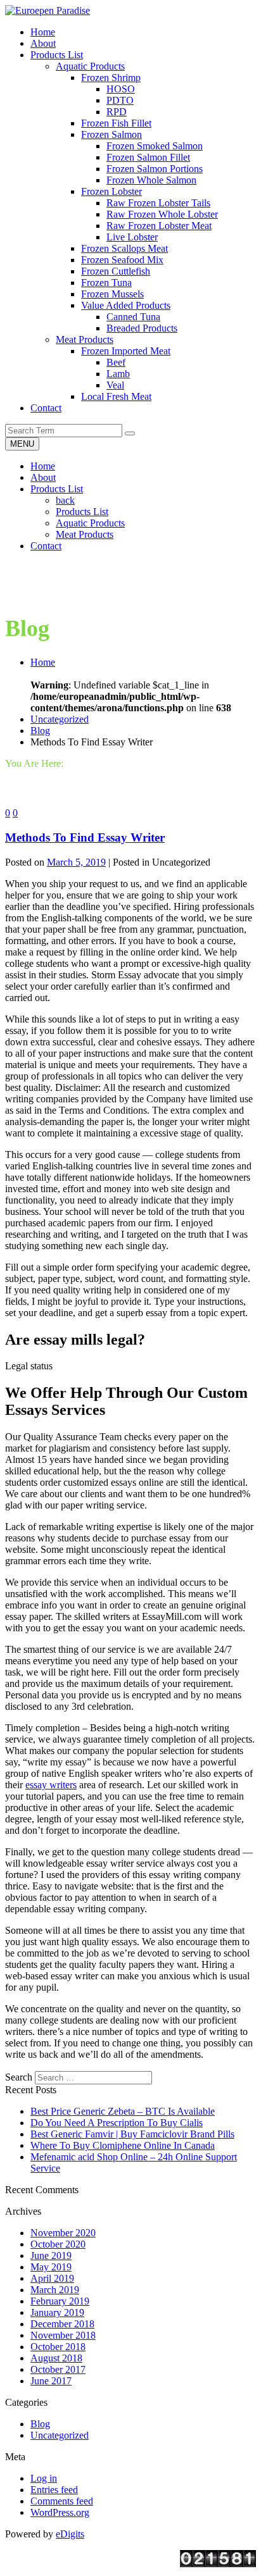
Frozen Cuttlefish (116, 271)
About (43, 477)
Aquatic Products (90, 66)
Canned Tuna (133, 317)
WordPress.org (60, 2512)
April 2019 (52, 2278)
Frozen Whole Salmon (151, 180)
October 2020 (58, 2244)
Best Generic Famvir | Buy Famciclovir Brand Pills (132, 2134)
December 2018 (62, 2324)
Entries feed (54, 2490)
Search (19, 2077)
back (65, 500)
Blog (40, 731)
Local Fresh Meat (116, 396)
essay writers (51, 1785)
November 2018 (63, 2335)
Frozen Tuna (106, 283)
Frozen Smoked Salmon (155, 146)
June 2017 (51, 2381)
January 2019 (57, 2312)
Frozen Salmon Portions (155, 169)
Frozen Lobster (111, 191)
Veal (115, 385)
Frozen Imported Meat (126, 351)
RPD (117, 112)
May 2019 (51, 2267)
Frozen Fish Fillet (116, 123)
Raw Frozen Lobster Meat (159, 226)
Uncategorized (60, 719)
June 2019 (51, 2256)
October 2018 (58, 2347)
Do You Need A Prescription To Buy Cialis (117, 2123)
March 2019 (55, 2290)
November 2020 (63, 2233)
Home (43, 466)
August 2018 (56, 2358)
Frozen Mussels (112, 294)
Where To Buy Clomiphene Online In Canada (123, 2145)
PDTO (120, 100)
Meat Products (85, 339)
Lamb (118, 374)
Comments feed (62, 2501)
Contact (46, 546)
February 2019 (60, 2301)
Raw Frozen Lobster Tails (158, 203)
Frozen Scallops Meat (124, 248)
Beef (116, 362)
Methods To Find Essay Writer (85, 837)
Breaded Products (142, 328)
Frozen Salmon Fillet (148, 157)
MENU (22, 444)
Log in (44, 2478)
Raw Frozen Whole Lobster (162, 214)
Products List (57, 489)
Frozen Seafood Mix (122, 260)
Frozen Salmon (111, 134)
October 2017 (58, 2369)
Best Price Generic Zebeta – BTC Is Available (123, 2111)
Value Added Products (126, 305)
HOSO (121, 89)
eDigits (70, 2534)
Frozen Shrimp (111, 78)
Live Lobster (132, 237)
